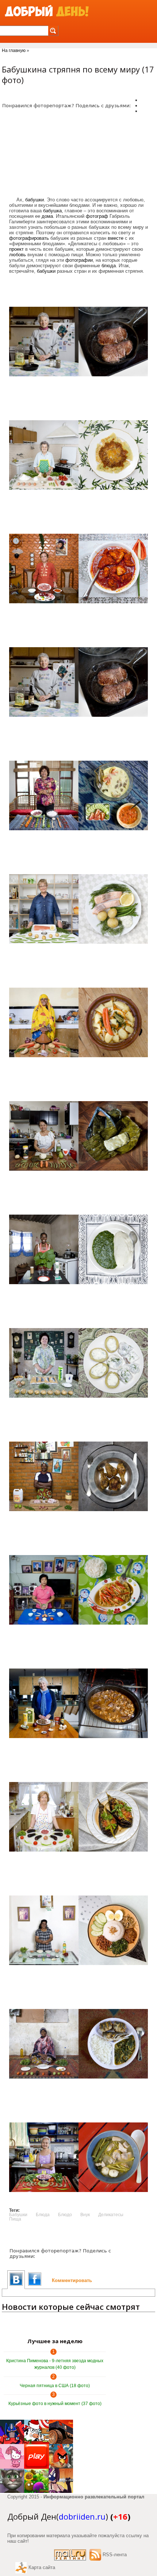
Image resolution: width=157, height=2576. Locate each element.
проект (16, 249)
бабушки (35, 200)
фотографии (79, 260)
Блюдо (65, 2215)
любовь (18, 255)
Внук (85, 2215)
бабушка (52, 211)
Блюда (43, 2215)
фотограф (97, 216)
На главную (14, 51)
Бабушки (18, 2215)
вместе (116, 238)
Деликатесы (111, 2215)
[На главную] (47, 11)
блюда (109, 266)
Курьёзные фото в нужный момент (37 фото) (55, 2404)
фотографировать (29, 238)
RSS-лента (115, 2555)
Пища (15, 2219)
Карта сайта (42, 2567)
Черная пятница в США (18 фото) (55, 2386)
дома (47, 216)
